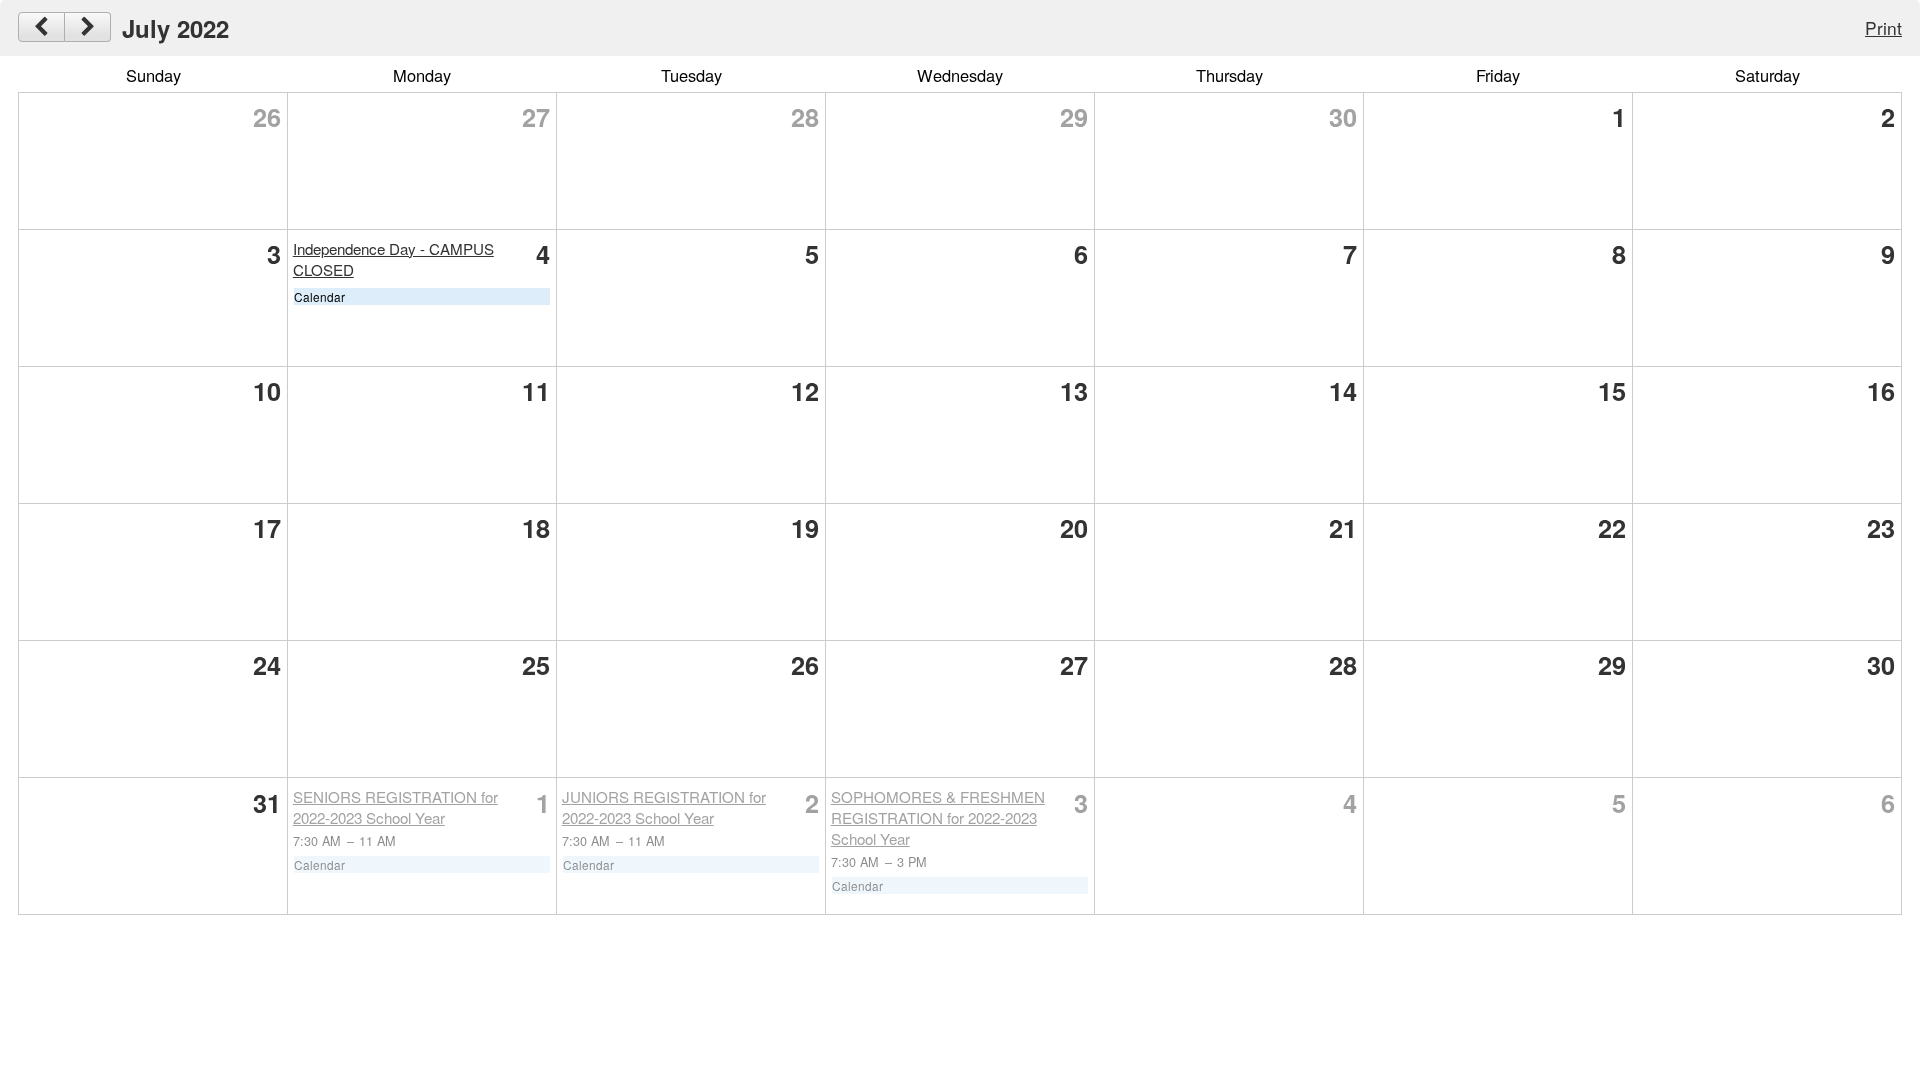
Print (1883, 27)
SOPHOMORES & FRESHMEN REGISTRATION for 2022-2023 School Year (938, 817)
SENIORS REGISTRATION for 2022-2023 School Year (395, 807)
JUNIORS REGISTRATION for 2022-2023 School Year (664, 807)
